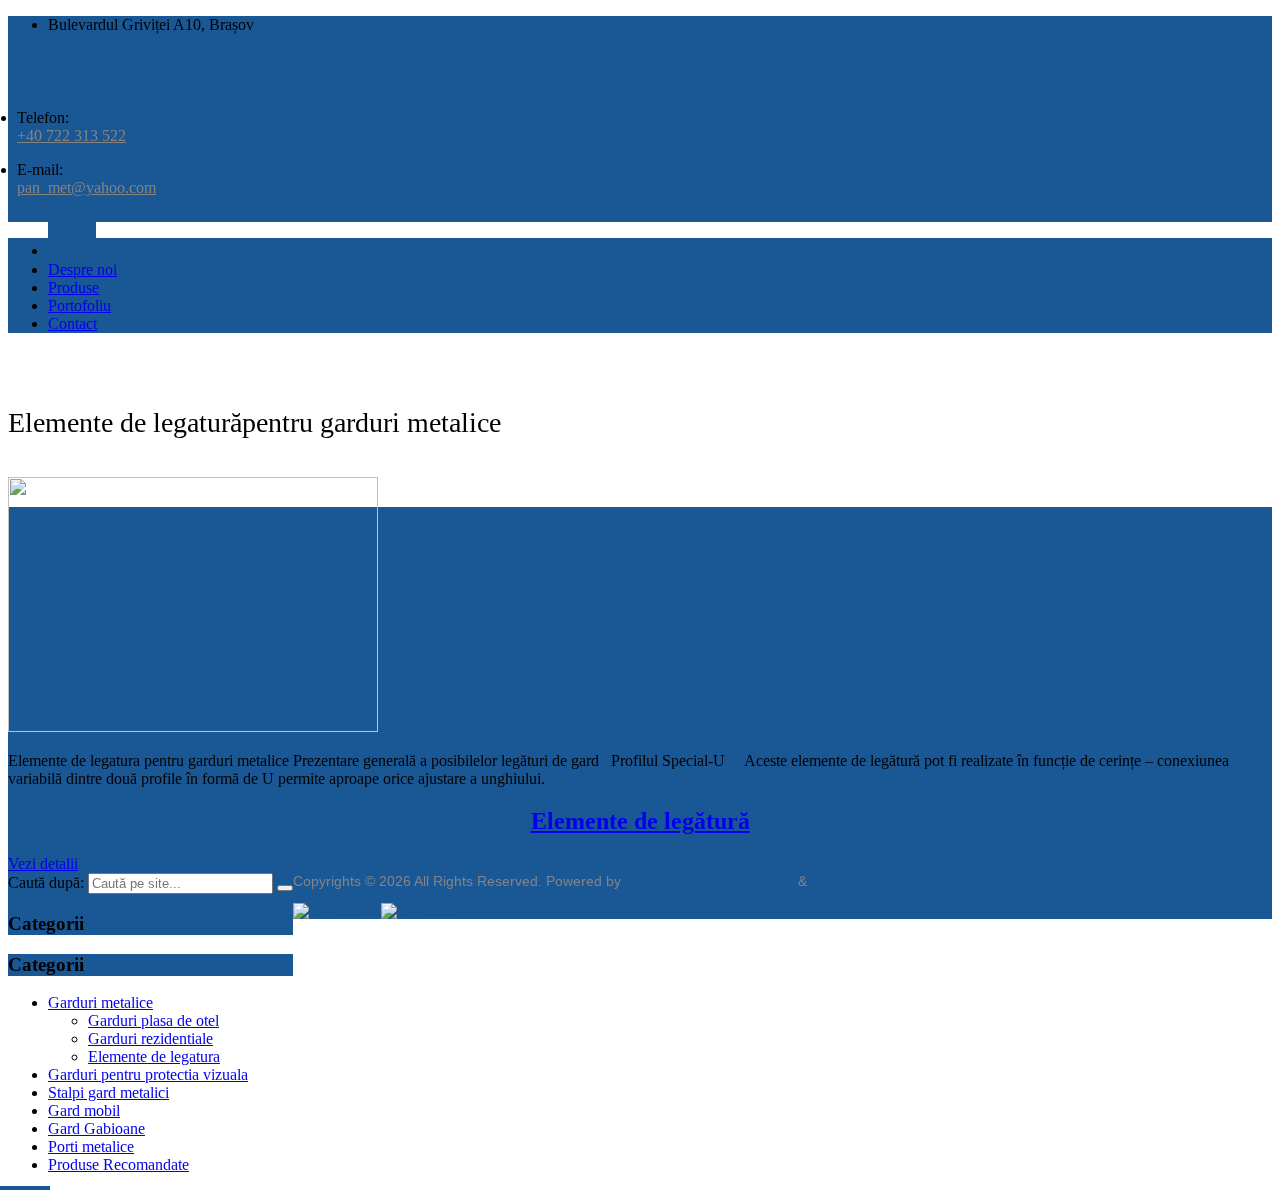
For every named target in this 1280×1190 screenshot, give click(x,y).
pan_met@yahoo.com (86, 187)
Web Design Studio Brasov (709, 881)
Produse (73, 287)
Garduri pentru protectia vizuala (148, 1074)
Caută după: (46, 882)
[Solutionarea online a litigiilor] (424, 911)
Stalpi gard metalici (108, 1092)
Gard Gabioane (96, 1128)
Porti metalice (91, 1146)
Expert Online (854, 881)
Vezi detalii (43, 863)
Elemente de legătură (640, 821)
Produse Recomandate (118, 1164)
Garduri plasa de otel (153, 1020)
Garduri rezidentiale (150, 1038)
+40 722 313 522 (71, 135)
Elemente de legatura (154, 1056)
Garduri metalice (100, 1002)
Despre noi (82, 269)
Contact (72, 323)
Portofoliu (79, 305)
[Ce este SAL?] (337, 911)
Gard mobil (84, 1110)
